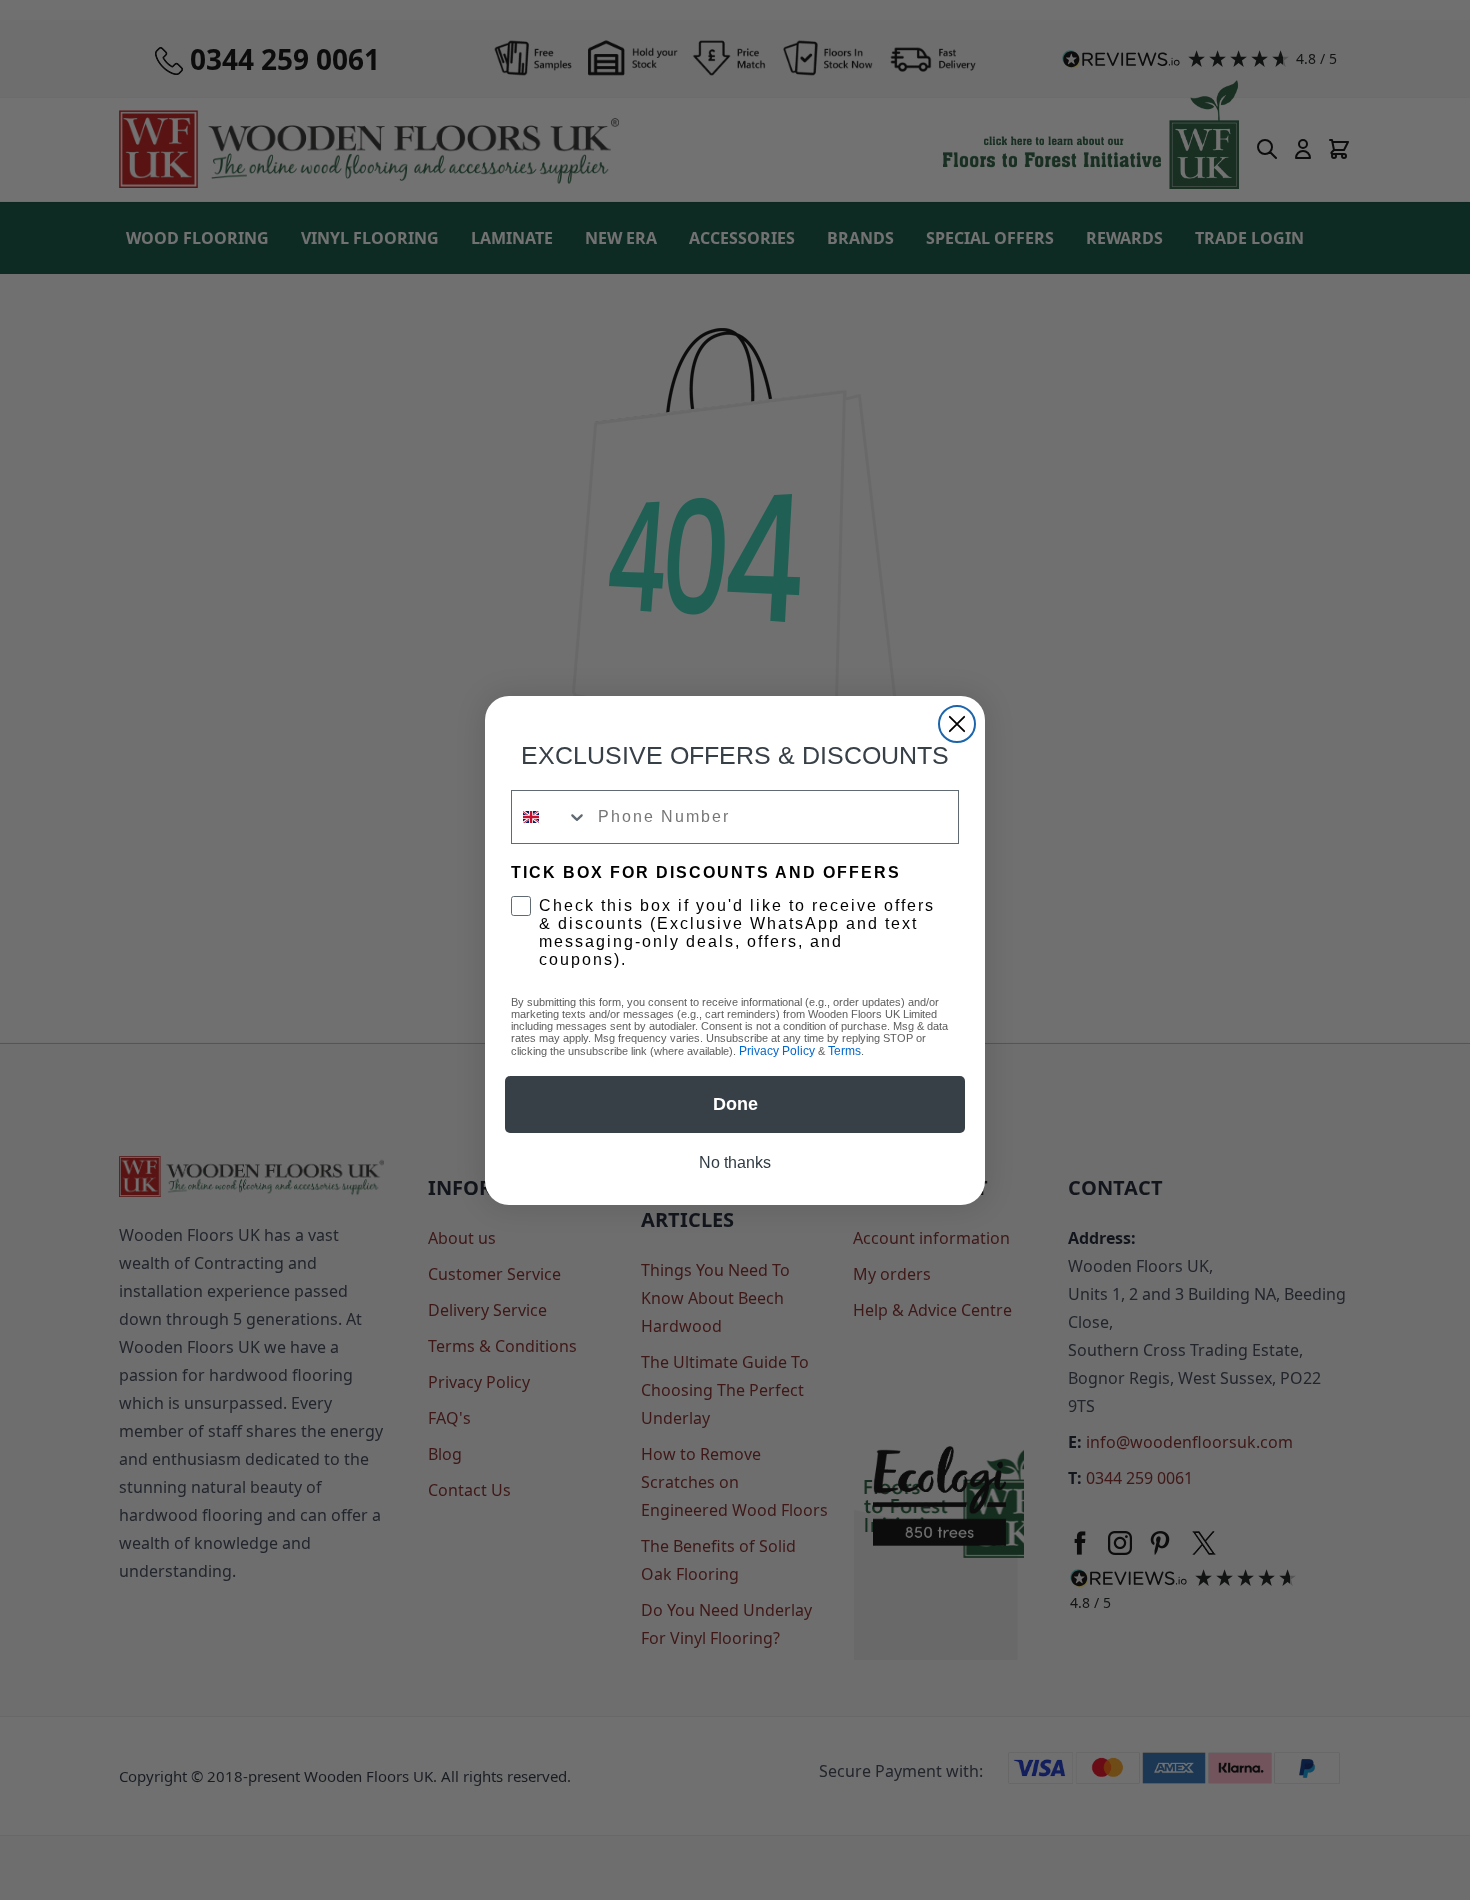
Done (735, 1104)
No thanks (735, 1162)
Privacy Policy (777, 1051)
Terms (844, 1051)
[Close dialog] (957, 724)
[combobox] (550, 817)
